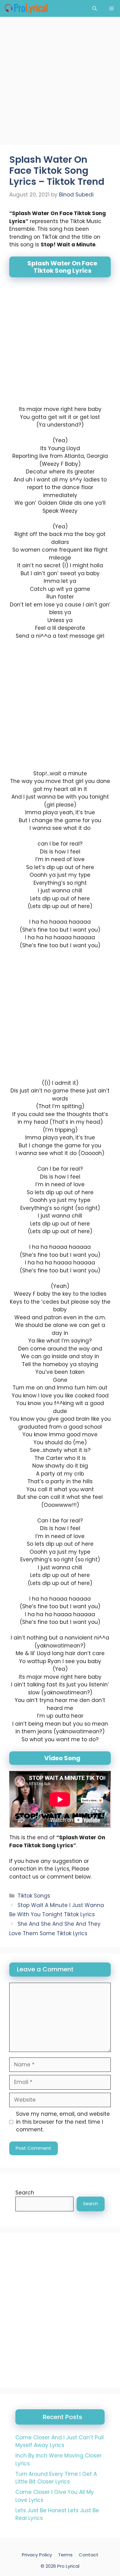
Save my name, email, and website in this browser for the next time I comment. (63, 2122)
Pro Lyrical (68, 2566)
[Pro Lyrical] (26, 8)
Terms (65, 2555)
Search (25, 2193)
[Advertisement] (60, 83)
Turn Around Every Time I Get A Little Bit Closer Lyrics (56, 2478)
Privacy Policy (37, 2555)
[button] (95, 8)
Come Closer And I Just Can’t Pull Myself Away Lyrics (60, 2441)
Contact (89, 2555)
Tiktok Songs (34, 1896)
